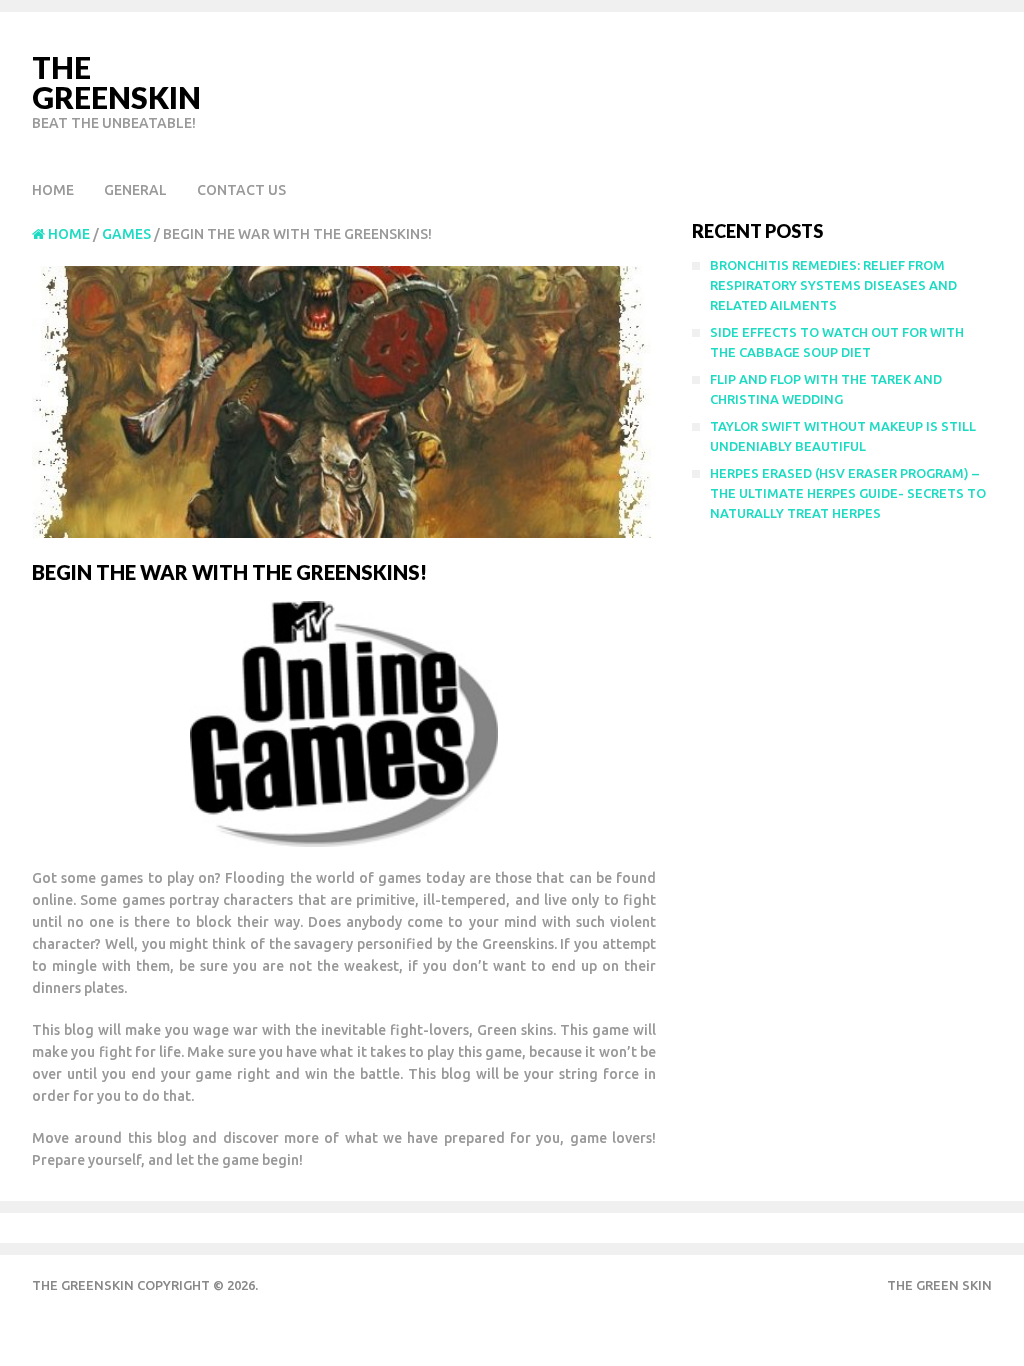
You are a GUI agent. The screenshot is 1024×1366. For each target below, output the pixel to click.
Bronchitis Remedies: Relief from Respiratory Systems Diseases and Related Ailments (833, 285)
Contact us (241, 190)
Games (126, 234)
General (135, 190)
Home (53, 190)
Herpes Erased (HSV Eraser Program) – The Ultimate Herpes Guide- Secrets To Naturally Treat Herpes (848, 493)
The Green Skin (939, 1285)
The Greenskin (116, 82)
